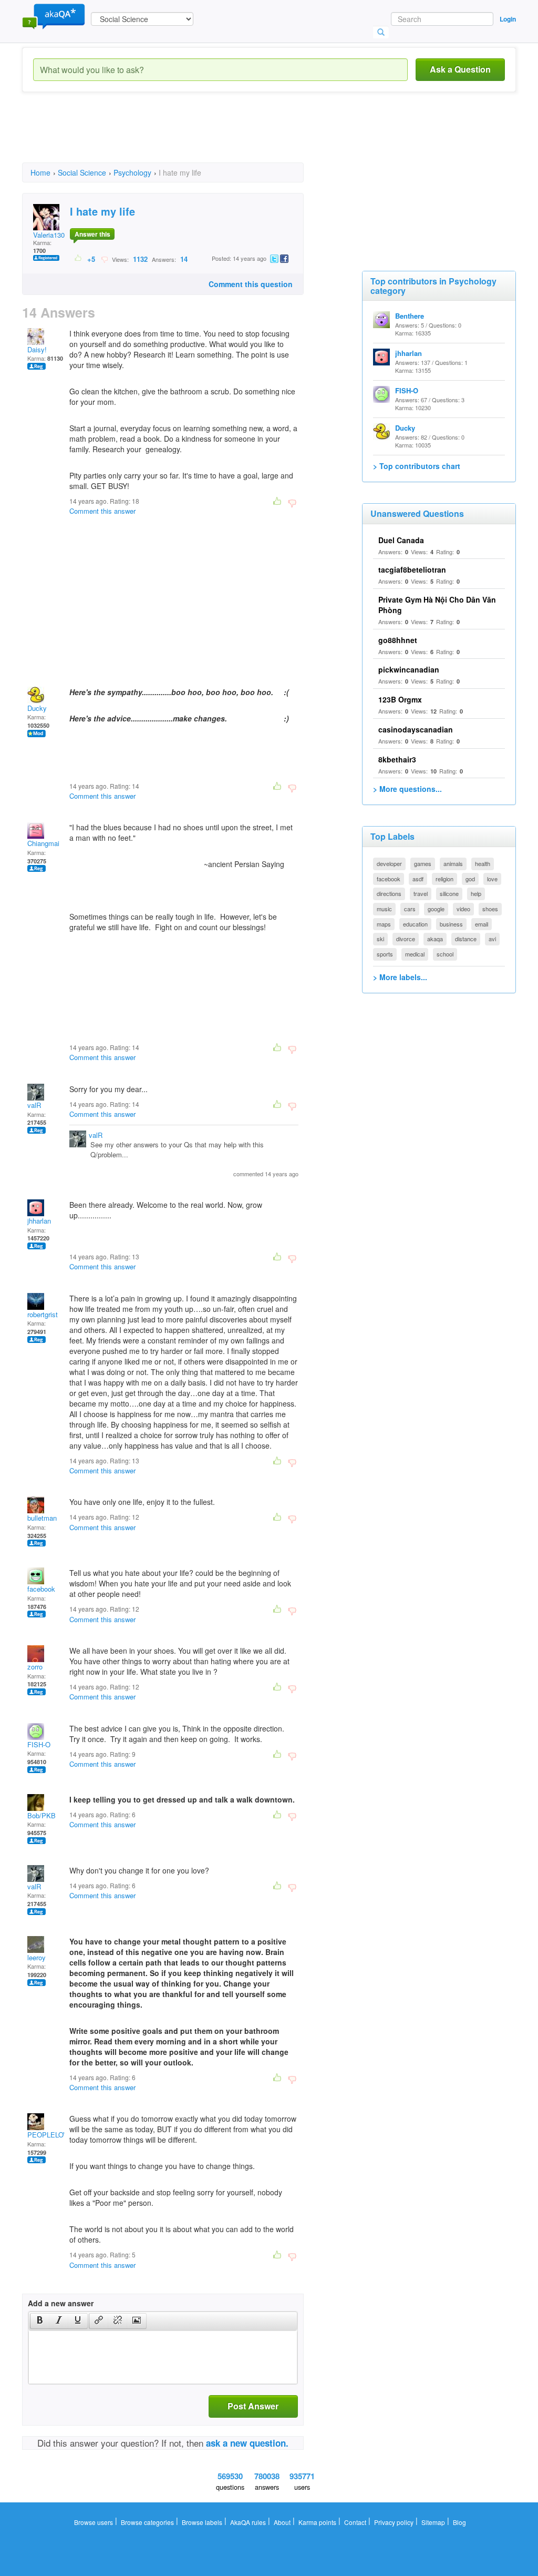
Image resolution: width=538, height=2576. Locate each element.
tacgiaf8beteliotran (412, 569)
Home (40, 172)
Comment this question (251, 284)
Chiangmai (43, 843)
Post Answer (253, 2406)
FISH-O (39, 1744)
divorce (406, 939)
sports (385, 954)
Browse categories (147, 2522)
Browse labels (202, 2522)
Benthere (410, 316)
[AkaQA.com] (54, 16)
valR (34, 1105)
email (482, 924)
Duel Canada (401, 540)
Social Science (82, 172)
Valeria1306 (51, 235)
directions (389, 893)
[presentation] (40, 2321)
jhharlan (39, 1221)
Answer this (92, 234)
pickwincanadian (409, 669)
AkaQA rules (248, 2522)
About (282, 2522)
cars (410, 909)
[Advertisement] (213, 137)
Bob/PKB (42, 1815)
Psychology (132, 172)
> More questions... (407, 789)
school (445, 954)
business (451, 924)
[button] (40, 2321)
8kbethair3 (397, 759)
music (384, 909)
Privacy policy (394, 2522)
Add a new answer (61, 2303)
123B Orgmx (400, 699)
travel (421, 893)
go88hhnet (398, 640)
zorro (35, 1667)
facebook (41, 1589)
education (415, 924)
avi (492, 939)
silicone (449, 893)
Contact (355, 2522)
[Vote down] (104, 259)
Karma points (317, 2522)
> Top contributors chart (417, 466)
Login (508, 19)
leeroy (37, 1957)
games (423, 863)
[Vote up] (79, 259)
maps (384, 924)
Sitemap (433, 2522)
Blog (459, 2522)
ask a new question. (247, 2443)
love (492, 879)
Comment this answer (102, 511)
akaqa (435, 939)
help (476, 893)
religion (444, 879)
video (463, 909)
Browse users (94, 2522)
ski (380, 939)
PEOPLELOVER (52, 2135)
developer (389, 863)
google (436, 909)
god (470, 879)
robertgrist (43, 1314)
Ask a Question (460, 69)
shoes (490, 909)
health (483, 863)
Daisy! (37, 349)
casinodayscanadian (416, 729)
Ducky (37, 708)
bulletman (42, 1518)
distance (466, 939)
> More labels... (400, 977)
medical (415, 954)
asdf (418, 879)
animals (453, 863)
